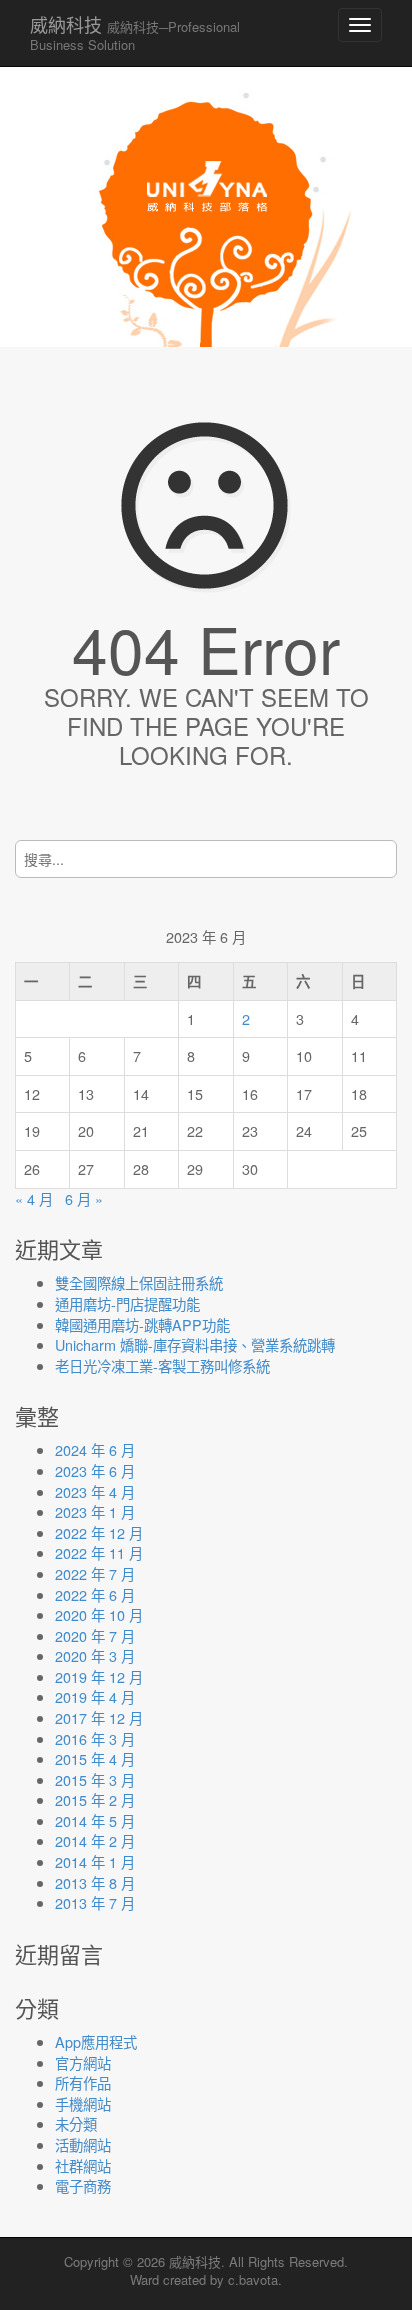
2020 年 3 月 (95, 1655)
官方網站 (83, 2062)
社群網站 (83, 2165)
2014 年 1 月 (95, 1861)
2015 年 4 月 (95, 1758)
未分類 (76, 2123)
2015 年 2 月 (95, 1799)
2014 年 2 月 (95, 1840)
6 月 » (84, 1198)
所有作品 (83, 2082)
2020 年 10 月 (99, 1614)
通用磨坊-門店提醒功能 (127, 1303)
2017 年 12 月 (99, 1717)
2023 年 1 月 (95, 1511)
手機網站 (83, 2103)
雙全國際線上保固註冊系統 (139, 1282)
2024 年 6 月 (95, 1449)
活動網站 (83, 2144)
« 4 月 (34, 1198)
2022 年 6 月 (95, 1594)
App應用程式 (96, 2041)
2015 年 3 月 (95, 1779)
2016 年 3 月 (95, 1738)
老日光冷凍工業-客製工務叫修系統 (162, 1365)
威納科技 (135, 32)
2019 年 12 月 (99, 1676)
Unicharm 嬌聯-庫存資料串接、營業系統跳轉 (195, 1344)
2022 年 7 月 (95, 1573)
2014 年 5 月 (95, 1820)
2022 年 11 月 (99, 1552)
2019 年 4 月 (95, 1696)
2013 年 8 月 (95, 1882)
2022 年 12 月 (99, 1532)
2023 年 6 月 (95, 1470)
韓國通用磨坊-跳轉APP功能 (142, 1324)
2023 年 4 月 (95, 1491)
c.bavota (253, 2279)
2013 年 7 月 (95, 1902)
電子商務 (83, 2185)
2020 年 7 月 (95, 1635)
